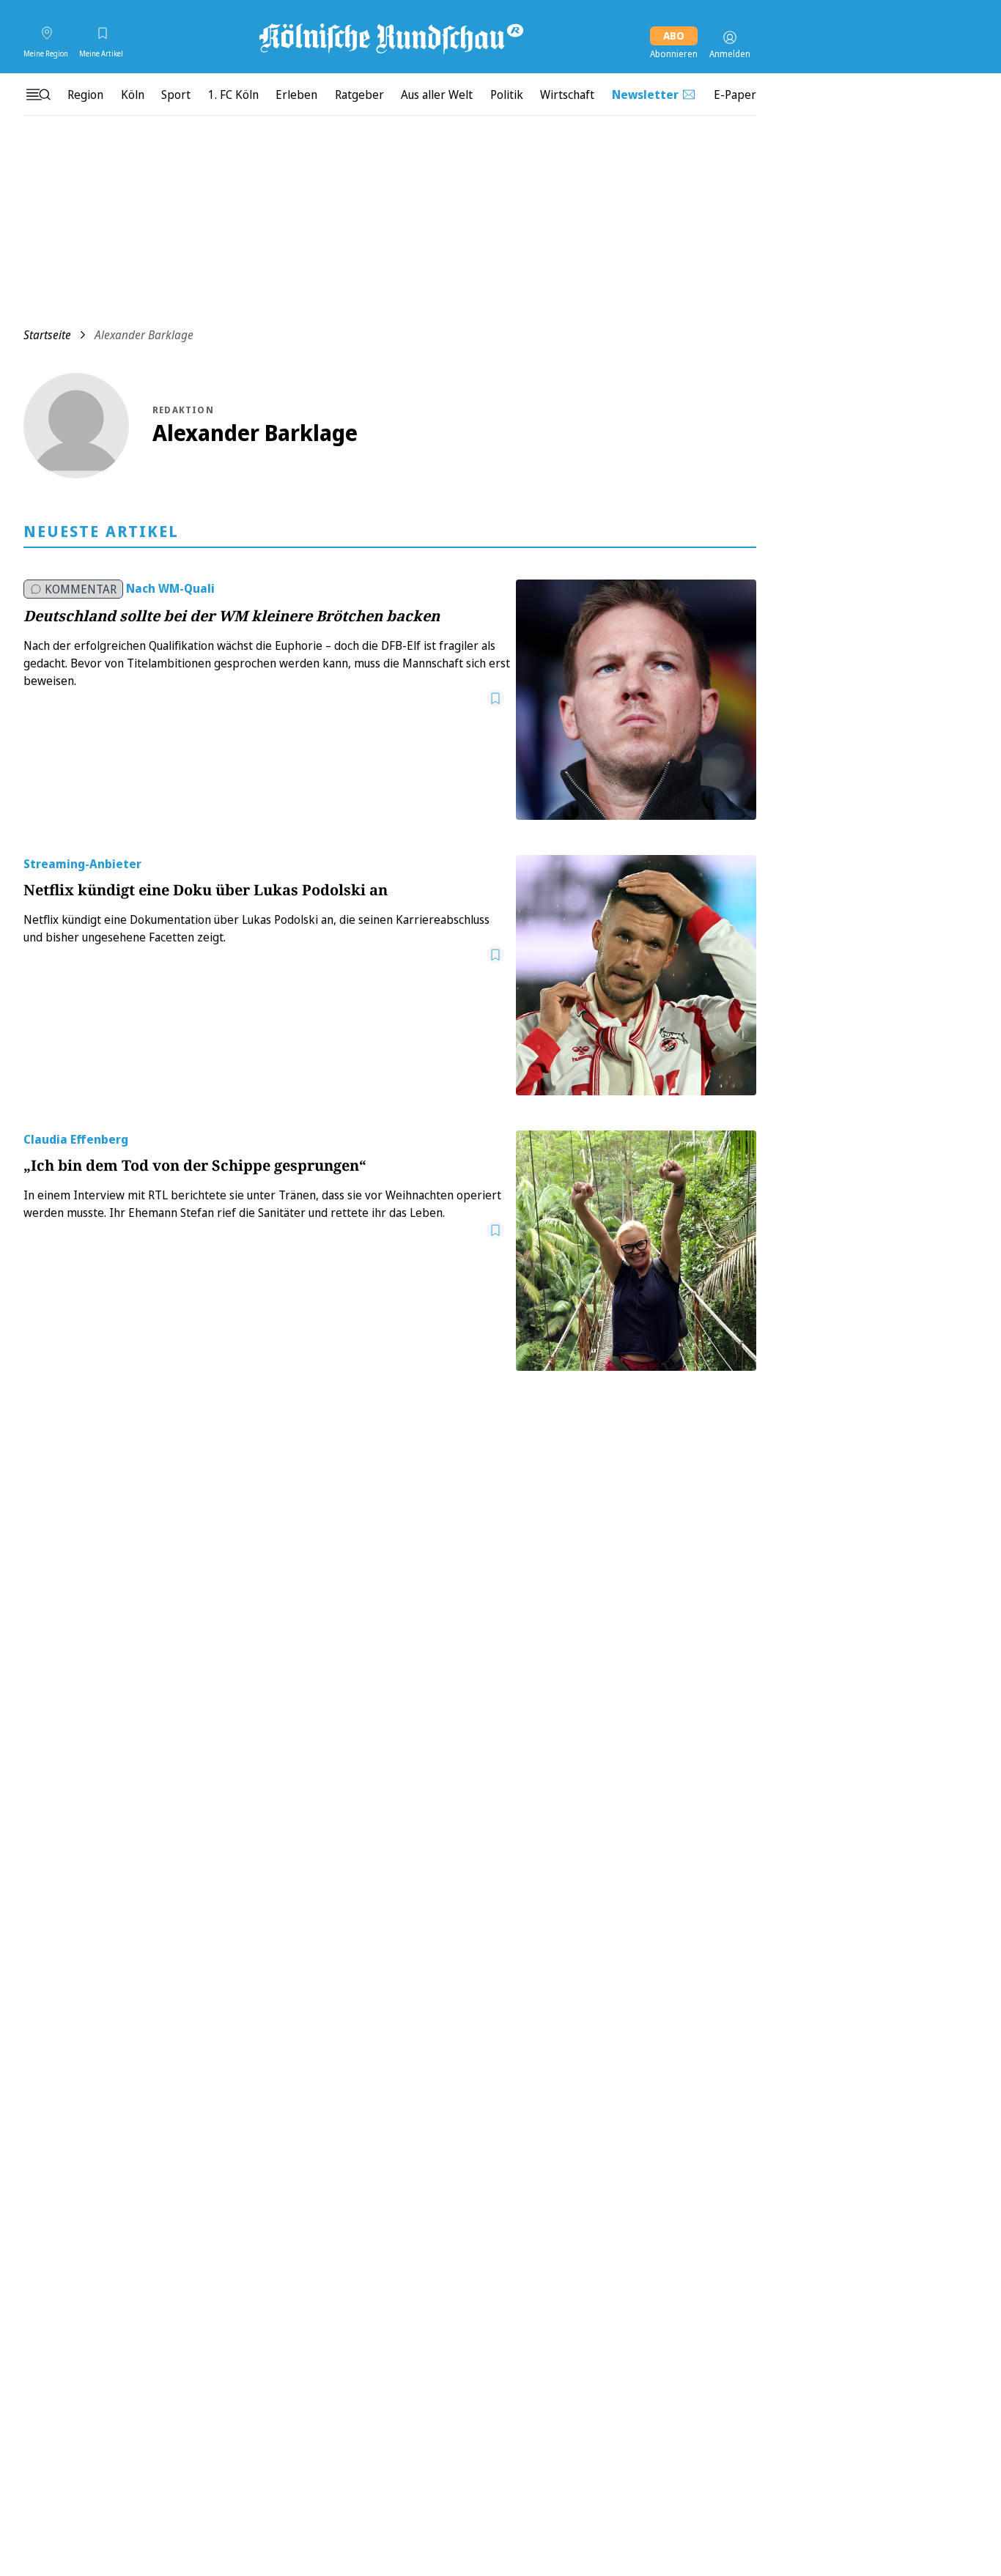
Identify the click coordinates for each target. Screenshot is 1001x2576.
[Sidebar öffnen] (38, 95)
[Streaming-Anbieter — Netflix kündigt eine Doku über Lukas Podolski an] (636, 975)
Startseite (47, 335)
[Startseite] (390, 37)
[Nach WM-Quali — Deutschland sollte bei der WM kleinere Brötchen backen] (636, 700)
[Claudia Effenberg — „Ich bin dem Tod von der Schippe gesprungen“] (636, 1251)
